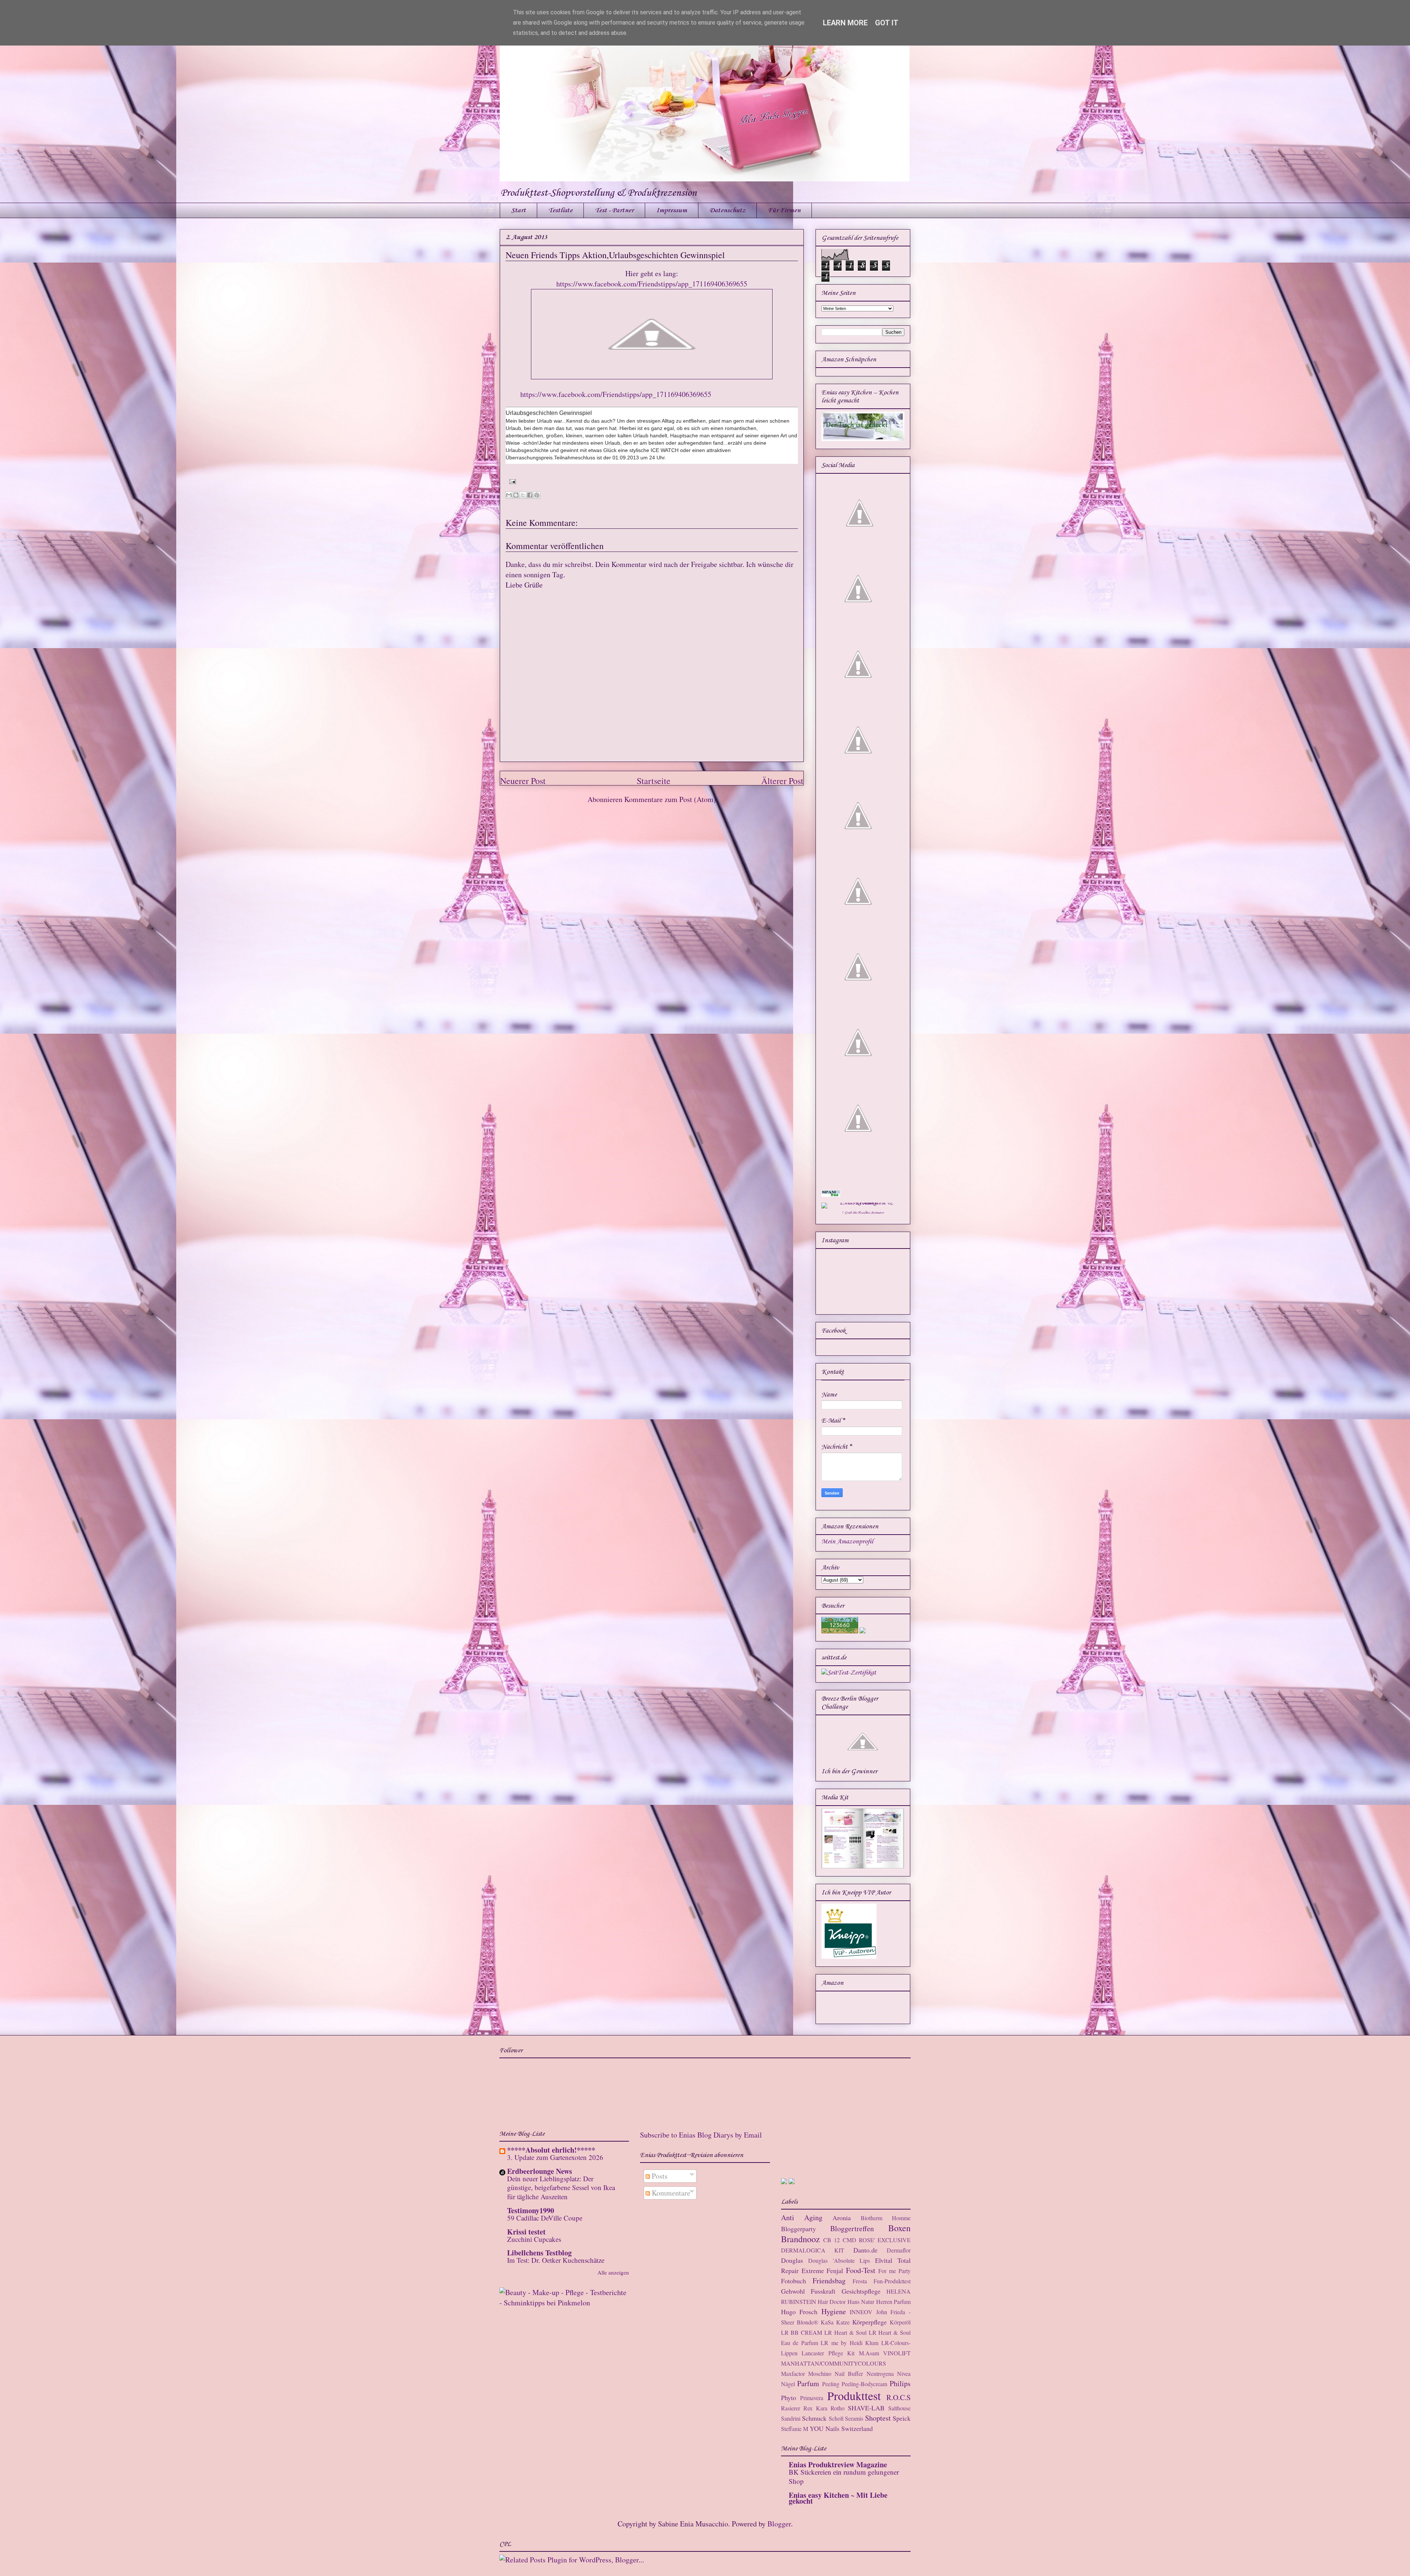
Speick (902, 2418)
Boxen (899, 2228)
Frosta (860, 2281)
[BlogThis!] (516, 495)
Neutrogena (880, 2373)
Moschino (820, 2373)
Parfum (808, 2383)
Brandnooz (800, 2239)
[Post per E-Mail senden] (511, 480)
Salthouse (899, 2408)
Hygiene (834, 2311)
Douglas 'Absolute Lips (839, 2260)
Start (518, 210)
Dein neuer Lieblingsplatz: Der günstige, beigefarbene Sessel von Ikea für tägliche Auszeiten (561, 2187)
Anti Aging (802, 2217)
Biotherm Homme (886, 2218)
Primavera (812, 2398)
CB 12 (831, 2240)
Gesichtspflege (861, 2291)
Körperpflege (869, 2322)
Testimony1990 (531, 2210)
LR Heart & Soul (845, 2332)
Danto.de (865, 2250)
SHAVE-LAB (866, 2408)
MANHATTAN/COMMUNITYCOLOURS (834, 2363)
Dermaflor (899, 2250)
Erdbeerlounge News (540, 2171)
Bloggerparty (798, 2229)
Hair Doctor (832, 2302)
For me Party (894, 2271)
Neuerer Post (523, 781)
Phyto (789, 2398)
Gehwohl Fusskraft (808, 2291)
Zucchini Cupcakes (534, 2239)
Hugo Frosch (799, 2312)
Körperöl (900, 2322)
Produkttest (854, 2396)
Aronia (842, 2218)
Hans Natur (861, 2302)
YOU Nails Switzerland (841, 2428)
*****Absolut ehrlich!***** (551, 2150)
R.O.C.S (899, 2397)
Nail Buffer (849, 2373)
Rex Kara (815, 2408)
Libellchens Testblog (539, 2253)
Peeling (831, 2384)
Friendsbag (829, 2281)
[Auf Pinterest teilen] (537, 495)
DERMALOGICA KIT (813, 2250)
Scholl (836, 2418)
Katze (843, 2322)
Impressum (672, 210)
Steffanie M (795, 2429)
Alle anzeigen (613, 2272)
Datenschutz (727, 210)
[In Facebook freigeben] (530, 495)
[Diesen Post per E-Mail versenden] (509, 495)
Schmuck (814, 2418)
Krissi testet (526, 2232)
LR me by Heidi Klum (849, 2343)
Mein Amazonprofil (847, 1542)
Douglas (792, 2260)
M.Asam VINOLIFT (885, 2353)
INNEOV (861, 2312)
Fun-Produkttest (892, 2281)
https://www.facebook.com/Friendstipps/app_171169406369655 (652, 284)
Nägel (788, 2384)
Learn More (845, 23)
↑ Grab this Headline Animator (863, 1213)
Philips (900, 2383)
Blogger (779, 2524)
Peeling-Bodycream (864, 2384)
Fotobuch (793, 2281)
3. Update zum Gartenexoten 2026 (555, 2157)
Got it (887, 23)
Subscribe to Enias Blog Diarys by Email (701, 2135)
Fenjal (835, 2270)
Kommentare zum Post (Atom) (670, 799)
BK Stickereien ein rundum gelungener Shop (844, 2476)
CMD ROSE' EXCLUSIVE (877, 2240)
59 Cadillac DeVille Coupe (545, 2218)
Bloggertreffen (852, 2228)
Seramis (854, 2418)
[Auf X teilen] (523, 495)
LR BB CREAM (802, 2332)
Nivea (904, 2373)
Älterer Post (782, 781)
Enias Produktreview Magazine (838, 2465)
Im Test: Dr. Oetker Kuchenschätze (556, 2260)
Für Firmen (784, 210)
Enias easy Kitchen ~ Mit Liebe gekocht (838, 2498)
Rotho (838, 2408)
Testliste (560, 210)
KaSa (827, 2322)
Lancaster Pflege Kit (828, 2353)
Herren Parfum (893, 2302)
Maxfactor (793, 2373)
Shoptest (878, 2418)
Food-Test (861, 2270)
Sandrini (791, 2418)
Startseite (654, 781)
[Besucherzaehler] (840, 1632)
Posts (659, 2176)
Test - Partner (614, 210)
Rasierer (791, 2408)
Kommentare (670, 2193)
